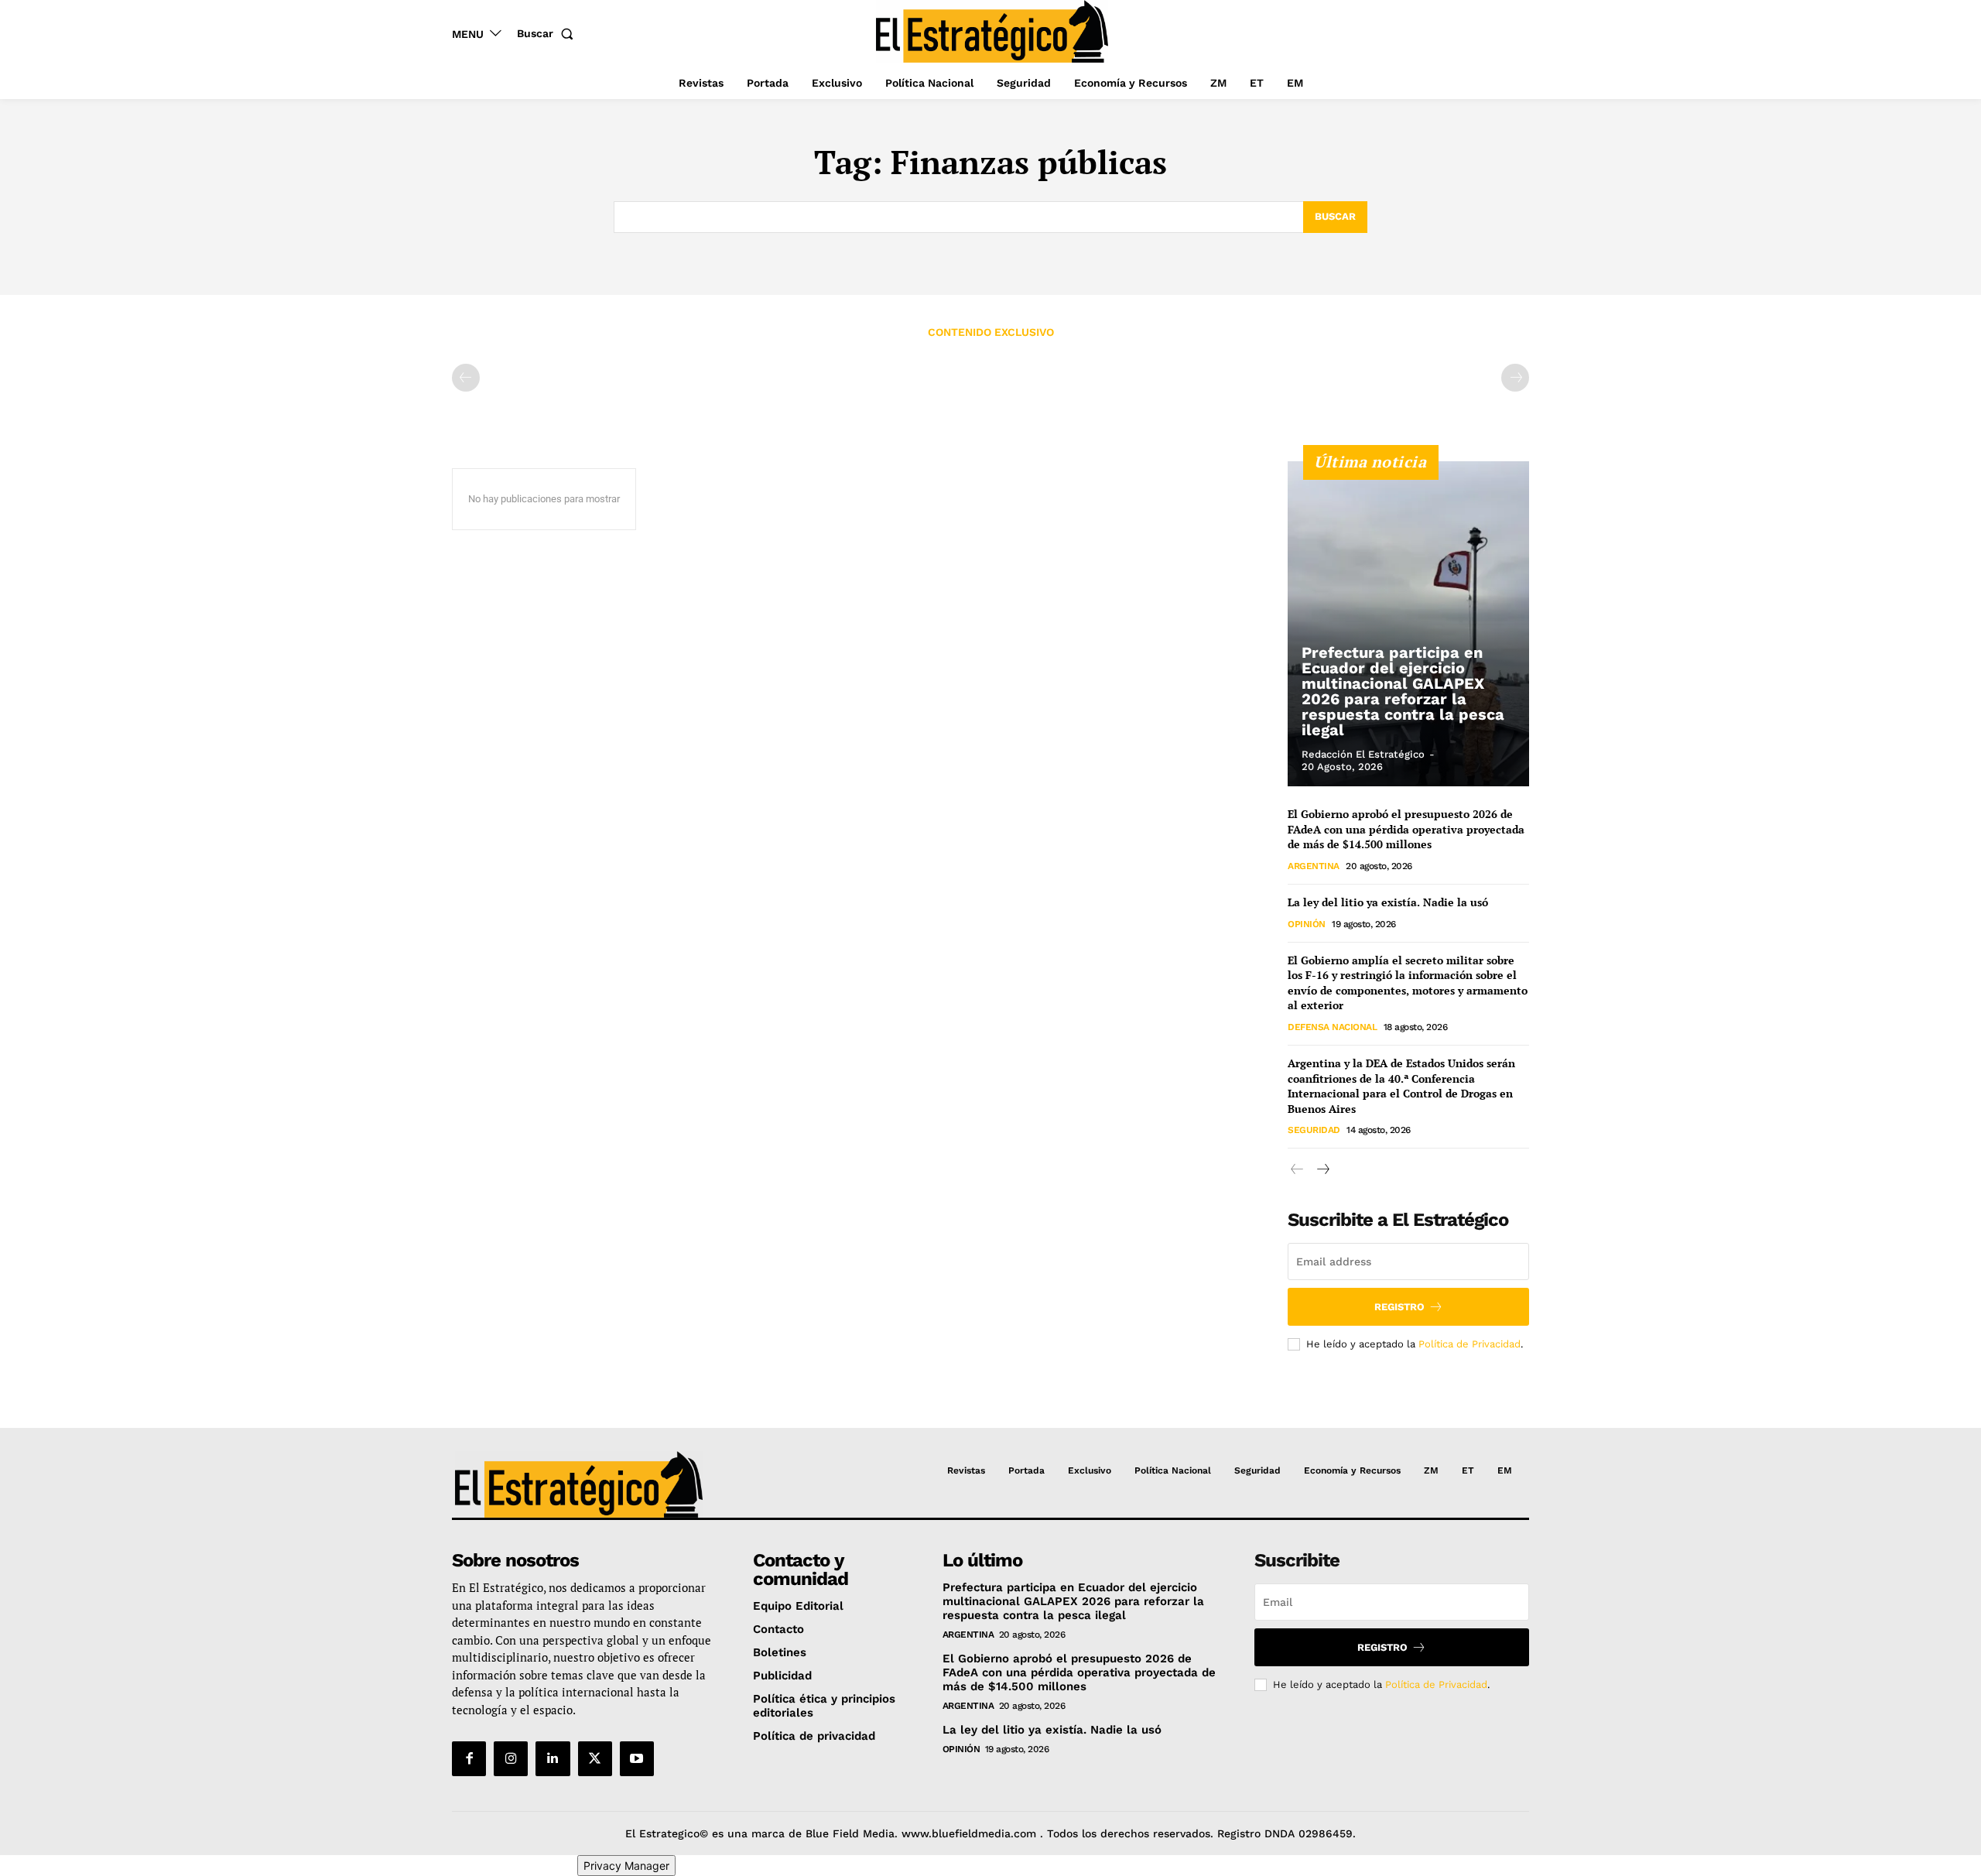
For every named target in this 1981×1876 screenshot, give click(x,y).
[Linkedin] (553, 1758)
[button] (548, 33)
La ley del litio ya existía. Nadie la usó (1388, 902)
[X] (595, 1758)
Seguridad (1314, 1130)
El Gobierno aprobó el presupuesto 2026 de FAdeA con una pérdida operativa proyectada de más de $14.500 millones (1406, 829)
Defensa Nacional (1332, 1027)
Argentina (1314, 866)
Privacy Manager (626, 1866)
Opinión (1307, 924)
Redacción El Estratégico (1363, 754)
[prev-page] (466, 378)
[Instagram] (511, 1758)
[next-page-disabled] (1515, 378)
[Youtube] (637, 1758)
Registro (1399, 1307)
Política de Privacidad (1469, 1344)
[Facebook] (469, 1758)
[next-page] (1322, 1170)
